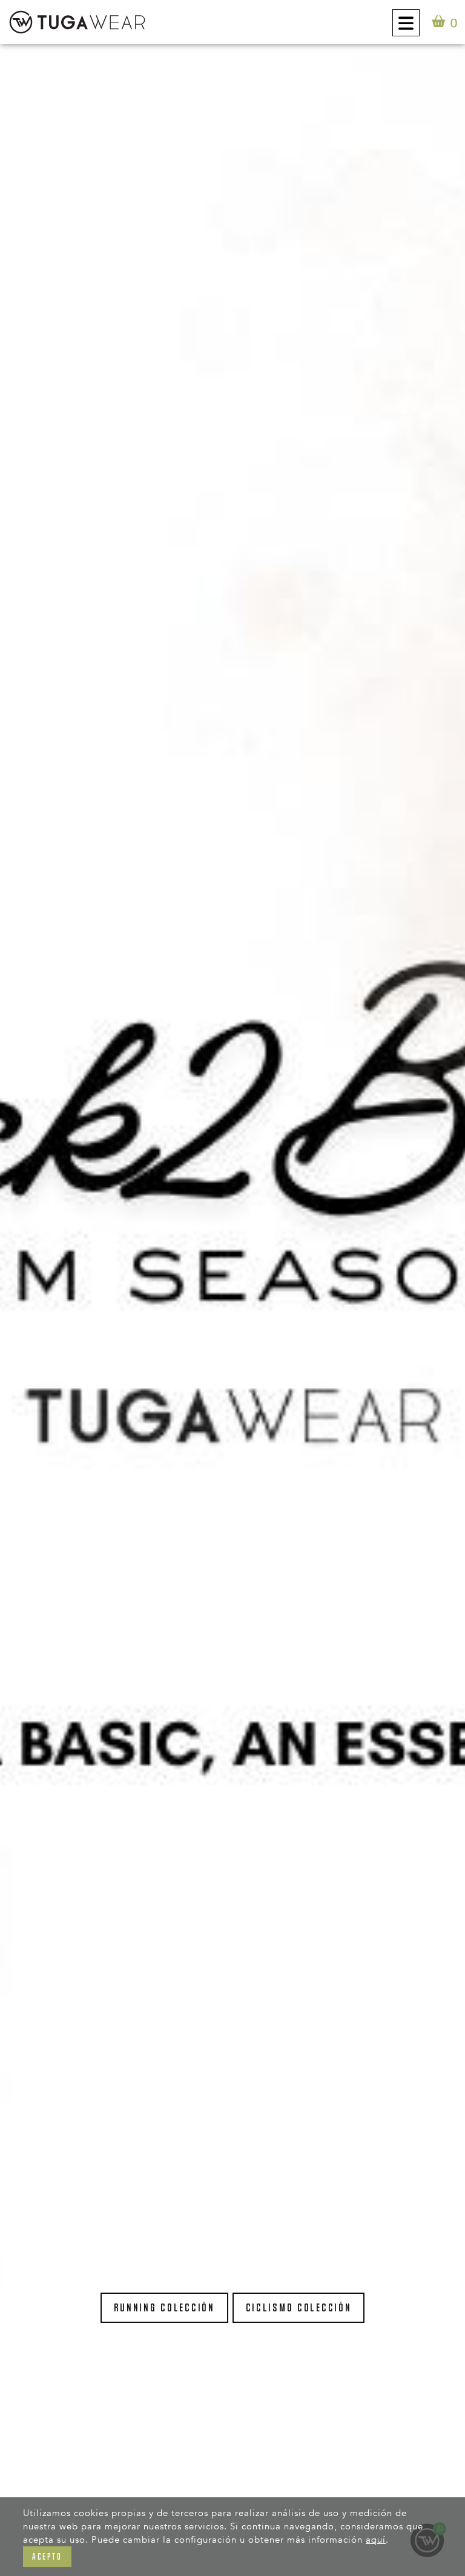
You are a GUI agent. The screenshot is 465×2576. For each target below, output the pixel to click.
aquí (376, 2540)
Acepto (47, 2556)
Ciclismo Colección (299, 2308)
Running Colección (164, 2308)
